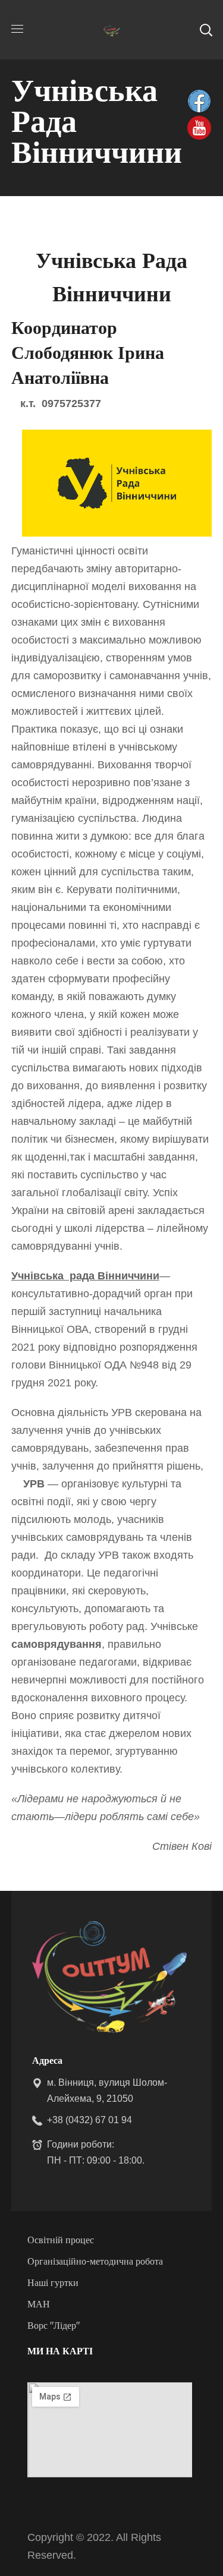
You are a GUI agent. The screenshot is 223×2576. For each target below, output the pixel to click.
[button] (206, 30)
